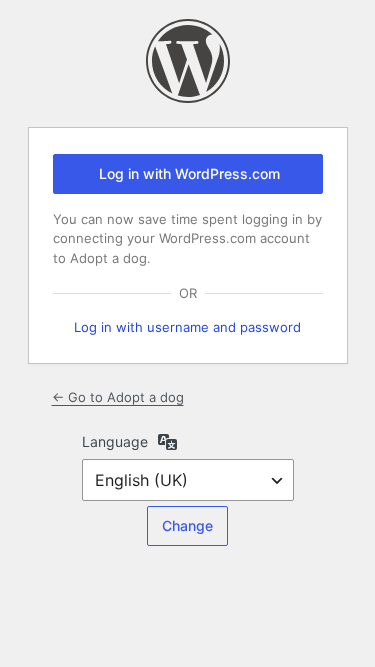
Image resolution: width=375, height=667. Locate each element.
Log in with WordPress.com (189, 173)
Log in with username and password (187, 327)
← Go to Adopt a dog (118, 397)
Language (115, 441)
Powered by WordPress (188, 61)
